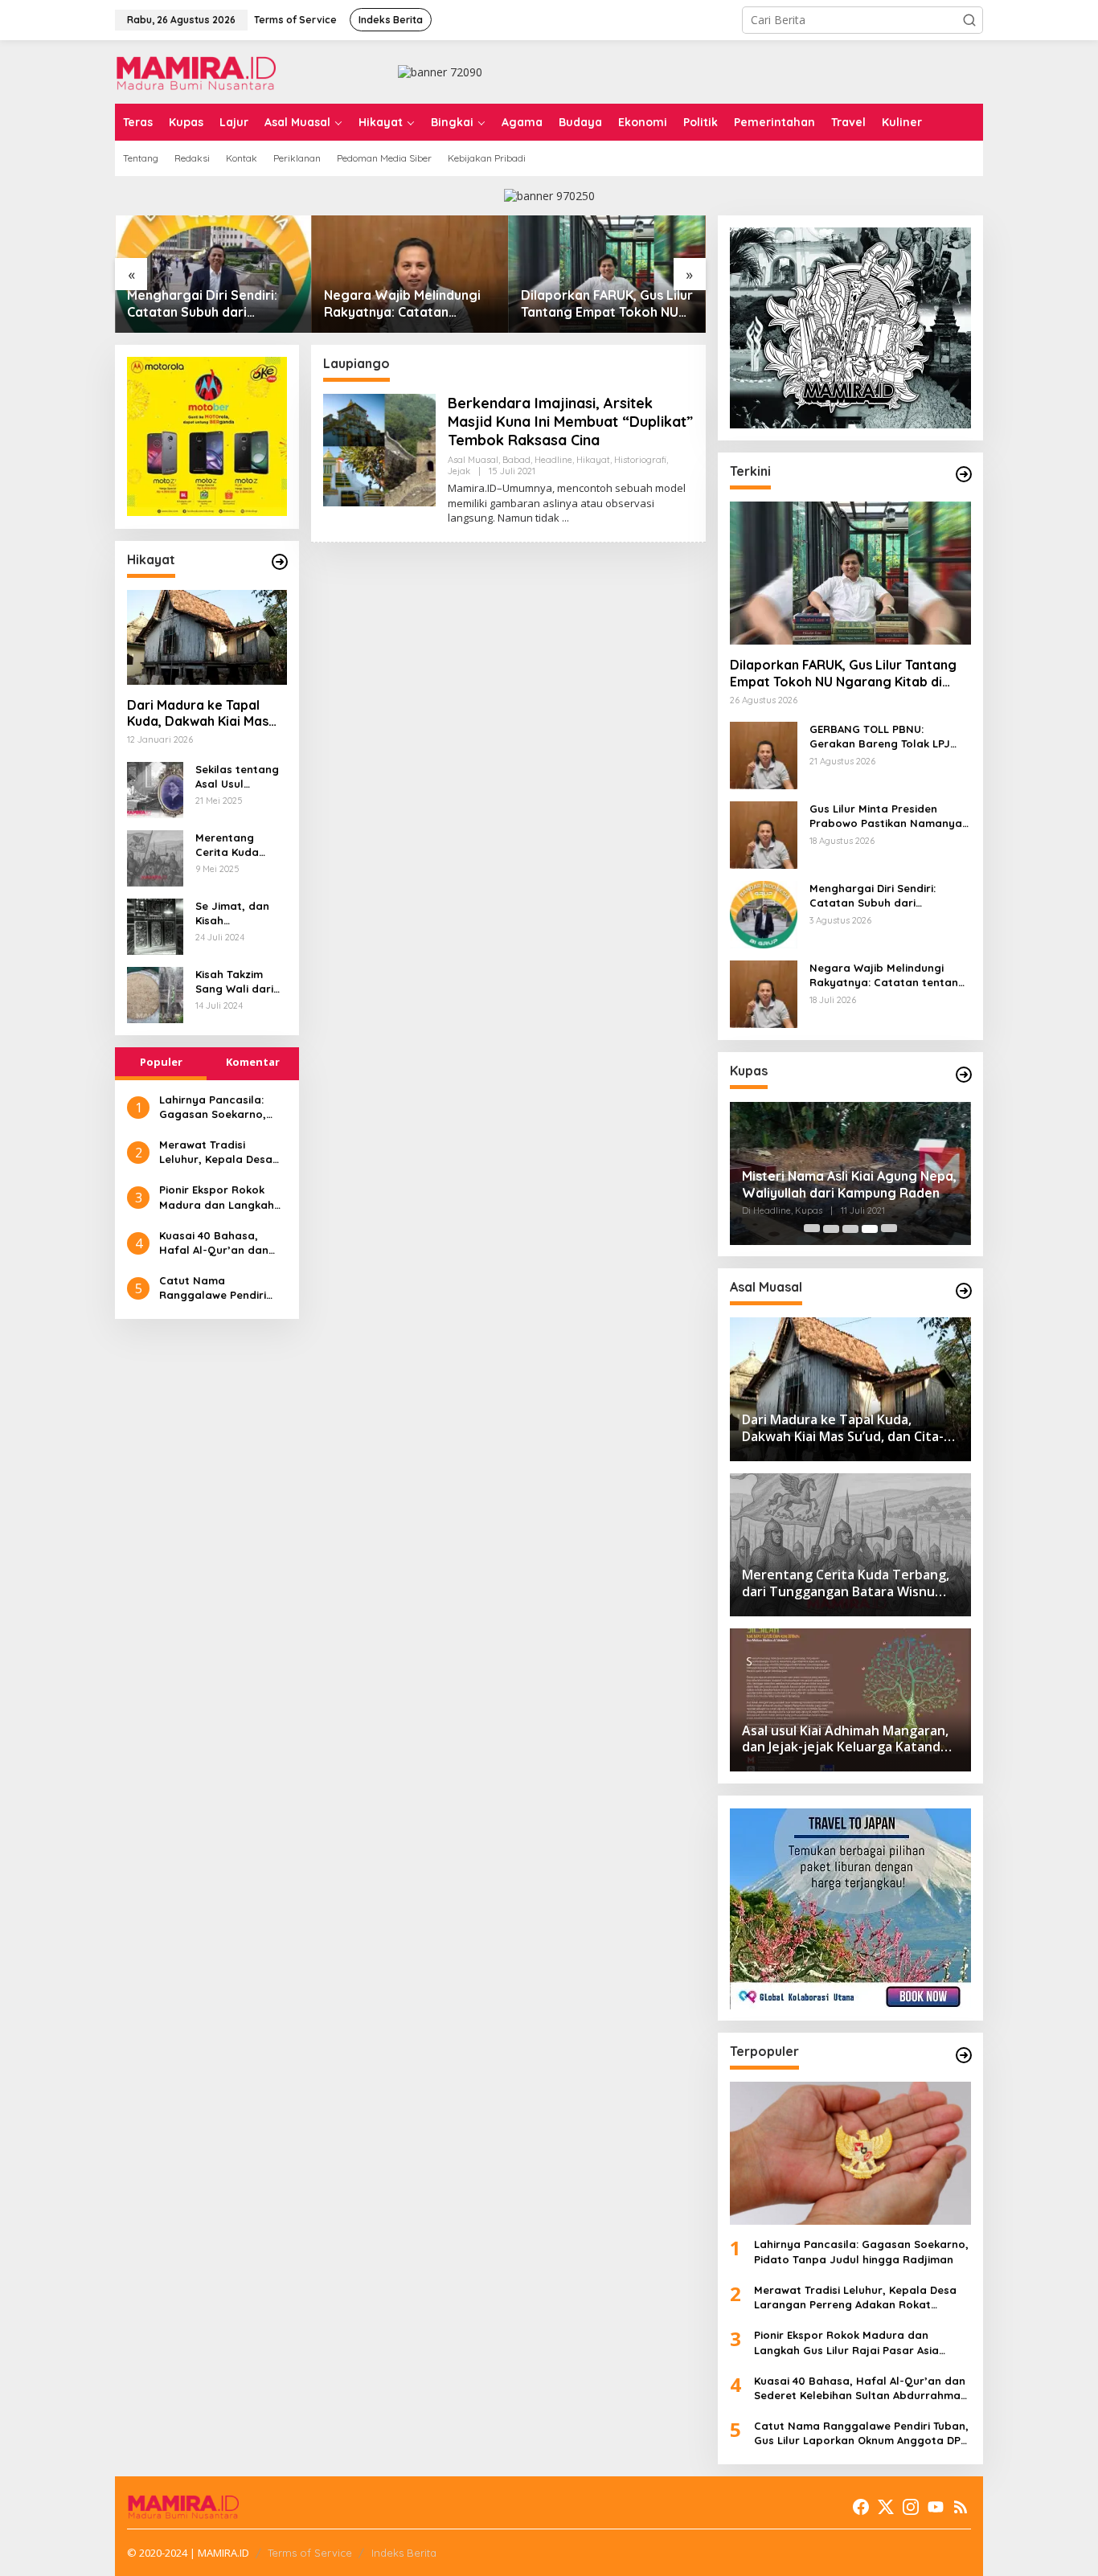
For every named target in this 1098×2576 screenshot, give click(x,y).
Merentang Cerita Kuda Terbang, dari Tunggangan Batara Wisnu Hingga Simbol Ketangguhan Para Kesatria (234, 844)
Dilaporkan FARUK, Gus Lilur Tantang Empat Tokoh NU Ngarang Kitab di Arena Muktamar (607, 304)
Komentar (253, 1061)
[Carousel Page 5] (889, 1229)
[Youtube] (936, 2507)
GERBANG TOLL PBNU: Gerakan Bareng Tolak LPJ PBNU (880, 737)
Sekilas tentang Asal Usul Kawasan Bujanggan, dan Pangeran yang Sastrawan (238, 776)
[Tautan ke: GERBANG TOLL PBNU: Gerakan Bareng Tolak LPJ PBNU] (764, 754)
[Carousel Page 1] (812, 1229)
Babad (516, 460)
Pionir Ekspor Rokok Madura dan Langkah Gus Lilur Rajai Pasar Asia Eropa (217, 1197)
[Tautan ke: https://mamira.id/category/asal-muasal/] (964, 1291)
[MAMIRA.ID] (195, 70)
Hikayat (593, 460)
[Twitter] (886, 2507)
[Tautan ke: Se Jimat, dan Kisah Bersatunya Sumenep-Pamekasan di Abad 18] (155, 925)
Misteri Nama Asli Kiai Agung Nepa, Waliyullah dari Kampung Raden (849, 1184)
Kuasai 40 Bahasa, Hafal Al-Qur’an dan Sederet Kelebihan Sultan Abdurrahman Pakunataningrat (215, 1242)
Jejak (459, 471)
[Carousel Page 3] (850, 1229)
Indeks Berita (404, 2553)
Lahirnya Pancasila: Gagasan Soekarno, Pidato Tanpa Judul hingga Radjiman (213, 1106)
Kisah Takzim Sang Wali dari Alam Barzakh (234, 981)
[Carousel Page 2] (831, 1229)
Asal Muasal (473, 460)
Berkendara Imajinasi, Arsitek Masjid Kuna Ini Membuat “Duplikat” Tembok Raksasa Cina (570, 422)
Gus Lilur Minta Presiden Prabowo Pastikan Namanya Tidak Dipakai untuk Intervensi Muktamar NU (890, 817)
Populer (161, 1061)
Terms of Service (310, 2553)
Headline (553, 460)
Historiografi (640, 460)
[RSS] (961, 2507)
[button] (969, 20)
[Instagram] (911, 2507)
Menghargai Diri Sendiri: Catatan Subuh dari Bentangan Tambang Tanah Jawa (212, 304)
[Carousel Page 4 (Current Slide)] (870, 1229)
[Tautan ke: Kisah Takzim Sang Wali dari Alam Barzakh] (155, 993)
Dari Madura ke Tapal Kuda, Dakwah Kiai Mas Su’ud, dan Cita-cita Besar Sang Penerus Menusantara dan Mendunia (198, 713)
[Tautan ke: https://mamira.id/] (964, 474)
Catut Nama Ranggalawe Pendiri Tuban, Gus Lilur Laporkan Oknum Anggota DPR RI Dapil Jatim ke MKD (217, 1288)
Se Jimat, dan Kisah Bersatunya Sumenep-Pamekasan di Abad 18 (233, 913)
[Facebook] (861, 2507)
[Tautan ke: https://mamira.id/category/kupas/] (964, 1075)
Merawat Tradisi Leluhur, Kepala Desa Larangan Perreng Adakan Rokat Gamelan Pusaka (223, 1151)
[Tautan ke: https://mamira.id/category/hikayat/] (280, 562)
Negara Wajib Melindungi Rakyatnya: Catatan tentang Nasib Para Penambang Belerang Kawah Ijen (402, 304)
